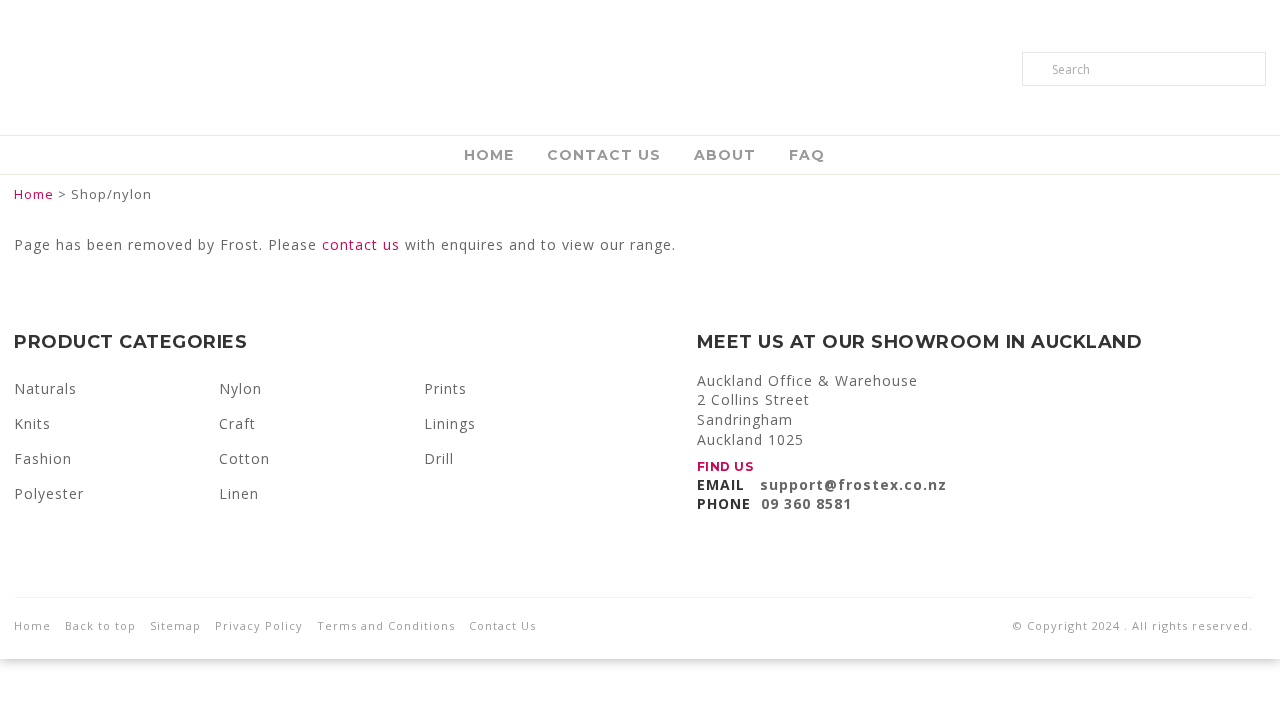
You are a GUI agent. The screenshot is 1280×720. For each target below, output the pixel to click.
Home (489, 155)
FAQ (807, 155)
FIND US (725, 466)
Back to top (100, 625)
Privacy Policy (259, 625)
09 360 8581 (806, 503)
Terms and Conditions (386, 625)
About (725, 155)
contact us (361, 244)
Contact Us (604, 155)
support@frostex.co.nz (853, 484)
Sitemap (175, 625)
